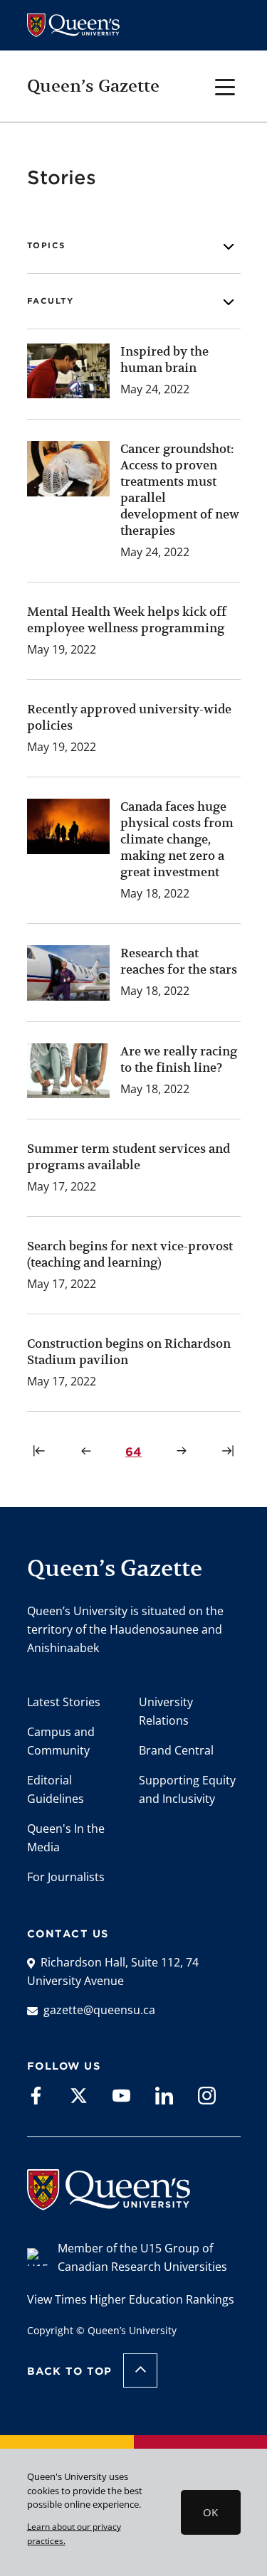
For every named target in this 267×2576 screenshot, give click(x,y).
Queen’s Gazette (93, 86)
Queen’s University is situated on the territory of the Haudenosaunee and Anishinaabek (125, 1629)
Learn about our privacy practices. (74, 2533)
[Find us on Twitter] (79, 2095)
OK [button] (210, 2512)
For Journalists (66, 1877)
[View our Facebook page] (36, 2095)
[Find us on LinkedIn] (164, 2095)
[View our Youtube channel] (121, 2095)
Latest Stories (64, 1702)
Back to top (70, 2371)
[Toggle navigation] (225, 86)
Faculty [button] (51, 301)
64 (136, 1452)
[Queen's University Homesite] (109, 2203)
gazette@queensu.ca (99, 2010)
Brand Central (176, 1750)
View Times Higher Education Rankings (131, 2299)
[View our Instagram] (207, 2095)
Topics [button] (46, 245)
